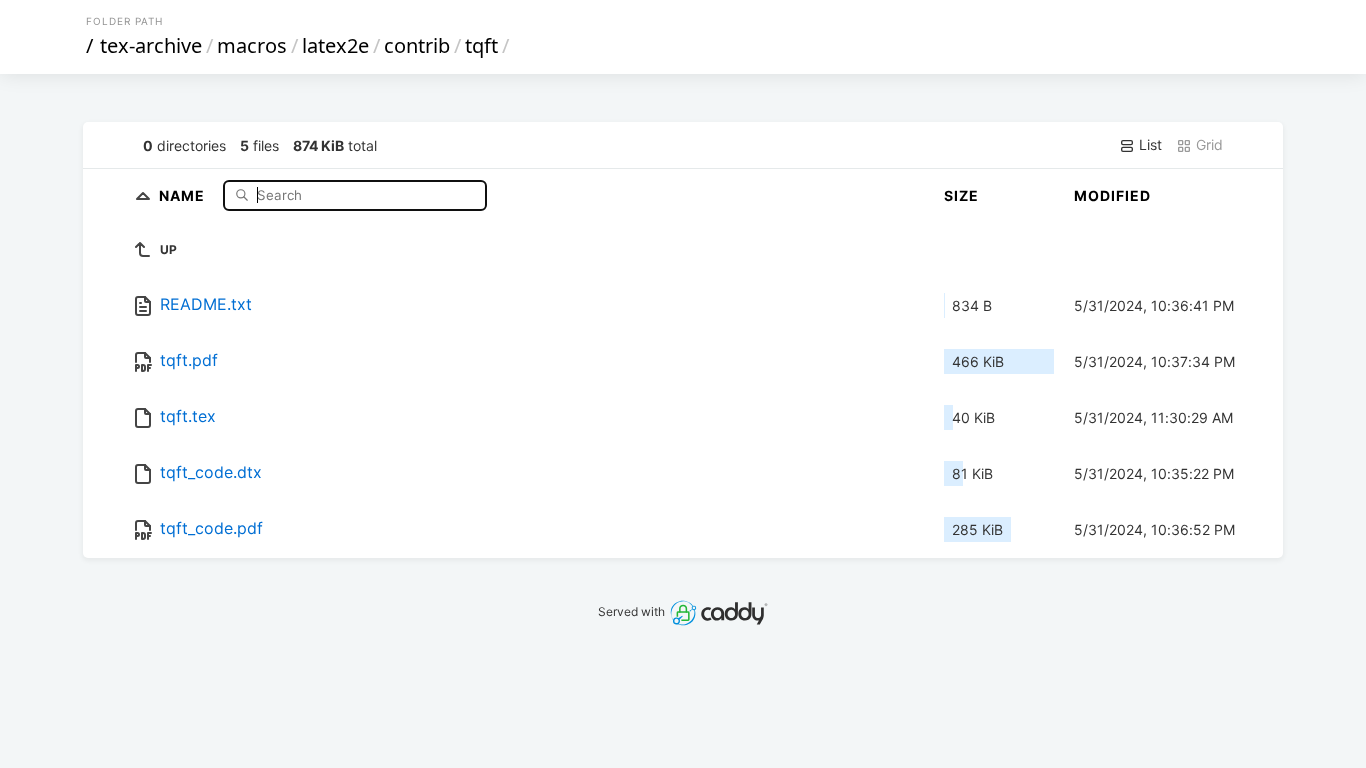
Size (961, 195)
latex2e (335, 45)
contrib (417, 45)
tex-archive (151, 45)
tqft (481, 45)
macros (252, 45)
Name (184, 194)
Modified (1112, 195)
